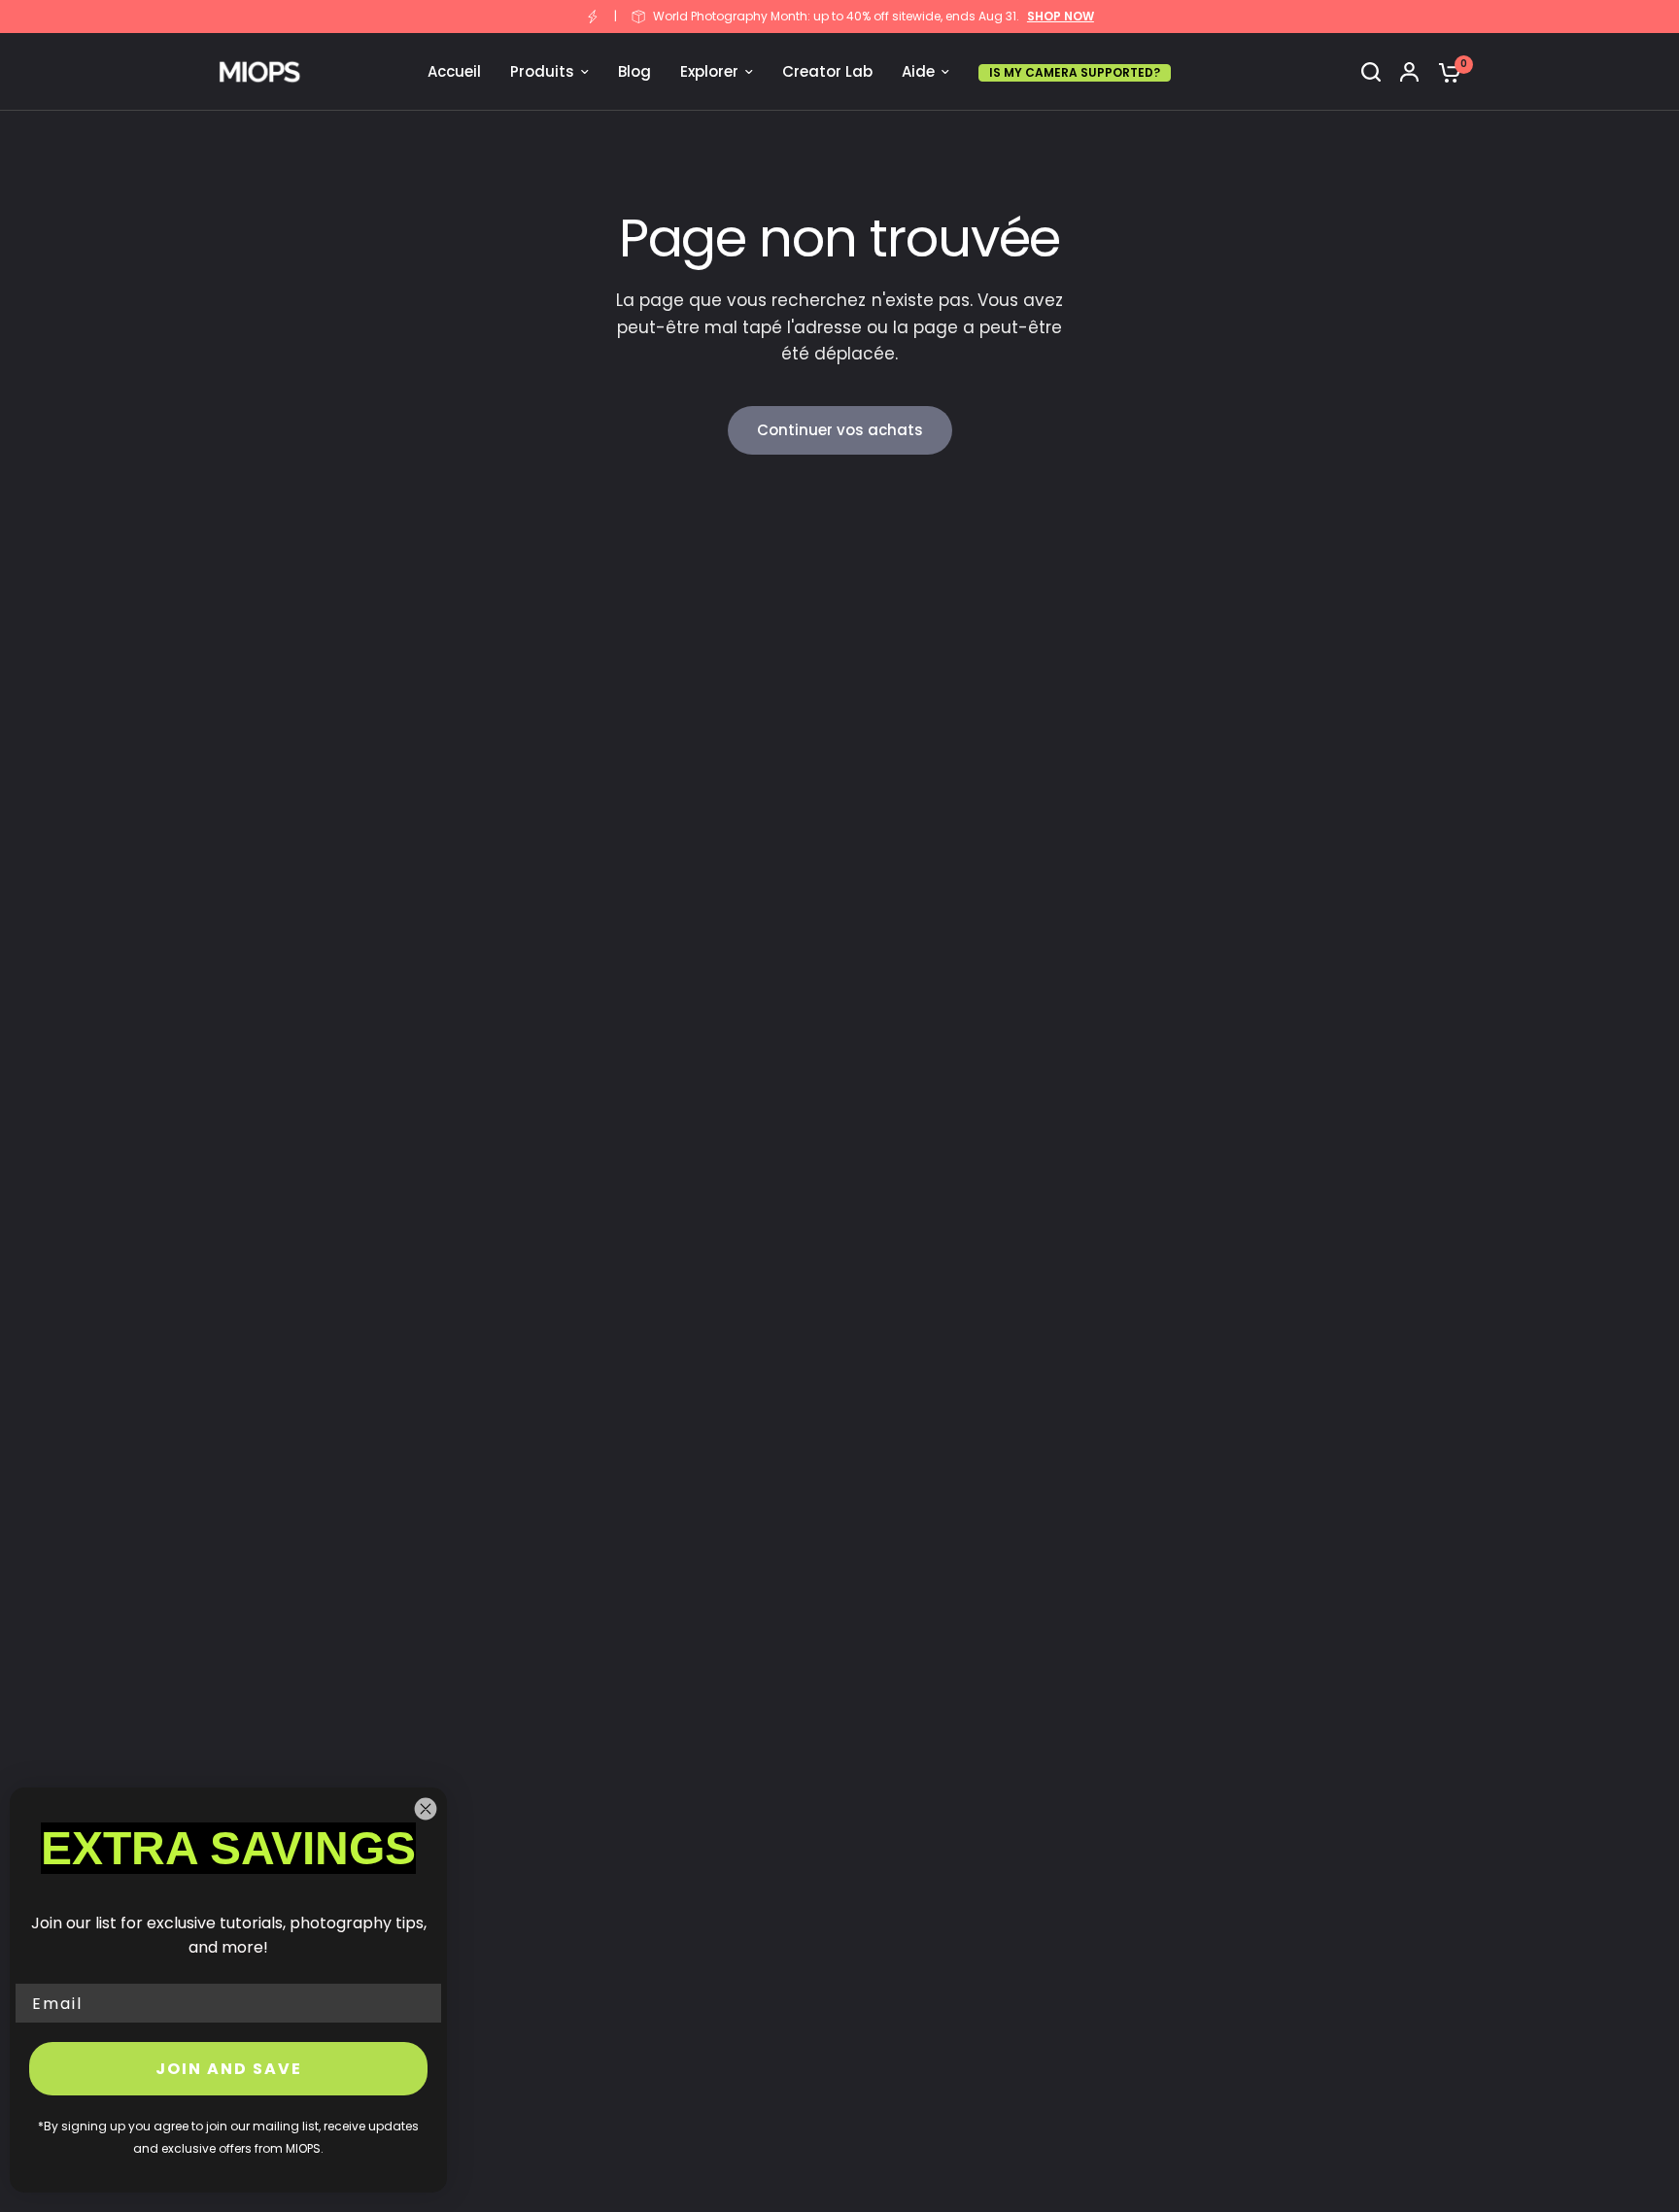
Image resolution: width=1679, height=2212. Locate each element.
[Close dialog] (426, 1809)
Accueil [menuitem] (454, 71)
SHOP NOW (1061, 17)
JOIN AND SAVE (229, 2069)
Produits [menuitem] (542, 71)
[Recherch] (1371, 72)
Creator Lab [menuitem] (827, 71)
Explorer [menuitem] (709, 71)
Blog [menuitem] (634, 71)
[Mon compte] (1409, 72)
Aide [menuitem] (918, 71)
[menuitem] (1075, 72)
